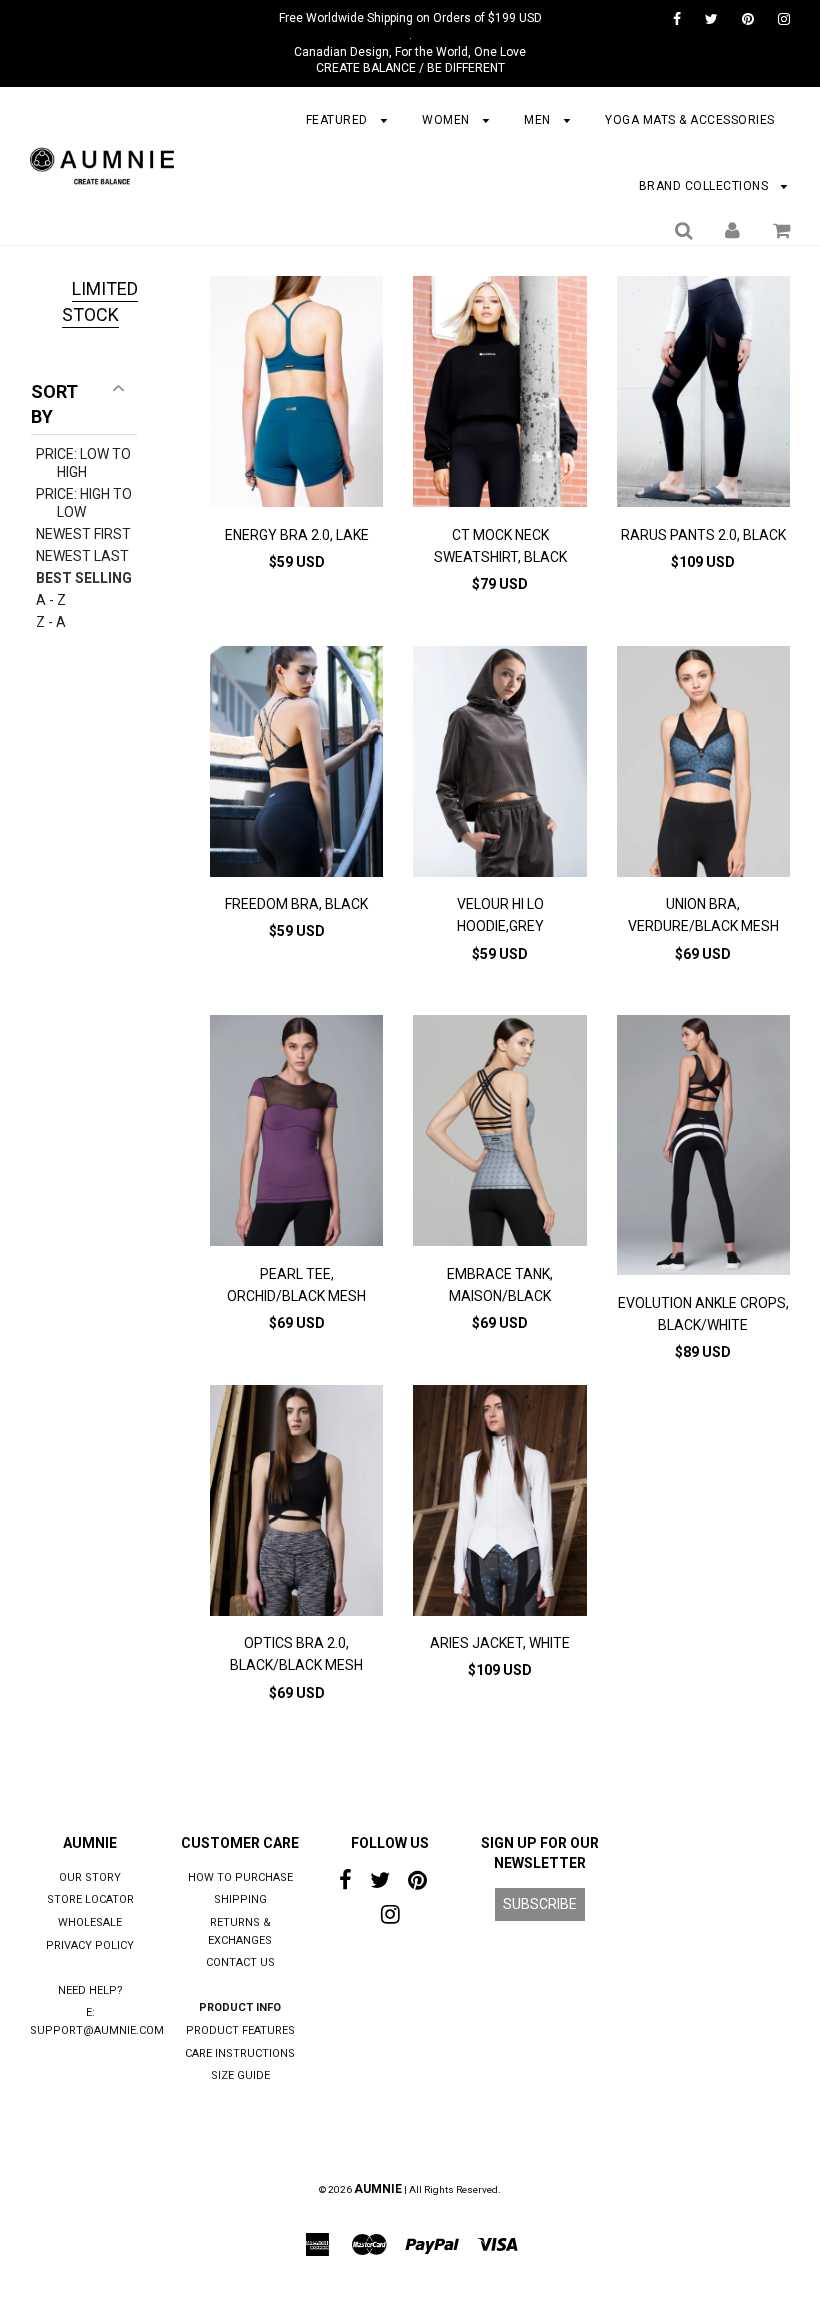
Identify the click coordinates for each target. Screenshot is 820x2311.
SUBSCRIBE (540, 1904)
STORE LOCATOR (90, 1899)
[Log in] (732, 230)
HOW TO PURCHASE (240, 1877)
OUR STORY (90, 1877)
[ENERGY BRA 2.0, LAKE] (296, 394)
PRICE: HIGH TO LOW (84, 503)
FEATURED (339, 120)
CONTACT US (240, 1962)
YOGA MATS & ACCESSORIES (690, 120)
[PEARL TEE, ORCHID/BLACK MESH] (296, 1133)
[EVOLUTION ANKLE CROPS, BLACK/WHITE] (703, 1148)
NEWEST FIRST (83, 534)
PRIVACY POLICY (90, 1945)
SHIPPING (240, 1899)
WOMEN (447, 120)
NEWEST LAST (82, 556)
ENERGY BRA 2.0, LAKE (297, 535)
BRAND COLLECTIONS (705, 186)
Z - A (51, 622)
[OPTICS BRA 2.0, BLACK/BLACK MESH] (296, 1503)
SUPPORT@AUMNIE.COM (97, 2030)
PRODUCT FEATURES (240, 2030)
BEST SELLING (84, 578)
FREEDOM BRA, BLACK (296, 904)
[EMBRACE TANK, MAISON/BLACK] (499, 1133)
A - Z (51, 600)
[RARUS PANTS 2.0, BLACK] (703, 394)
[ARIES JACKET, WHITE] (499, 1503)
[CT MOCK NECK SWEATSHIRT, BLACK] (499, 394)
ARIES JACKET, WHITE (500, 1643)
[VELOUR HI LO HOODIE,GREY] (499, 764)
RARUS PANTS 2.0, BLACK (703, 535)
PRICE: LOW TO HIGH (83, 463)
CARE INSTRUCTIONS (240, 2053)
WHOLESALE (90, 1922)
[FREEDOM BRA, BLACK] (296, 764)
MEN (539, 120)
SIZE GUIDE (240, 2075)
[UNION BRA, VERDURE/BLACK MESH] (703, 764)
